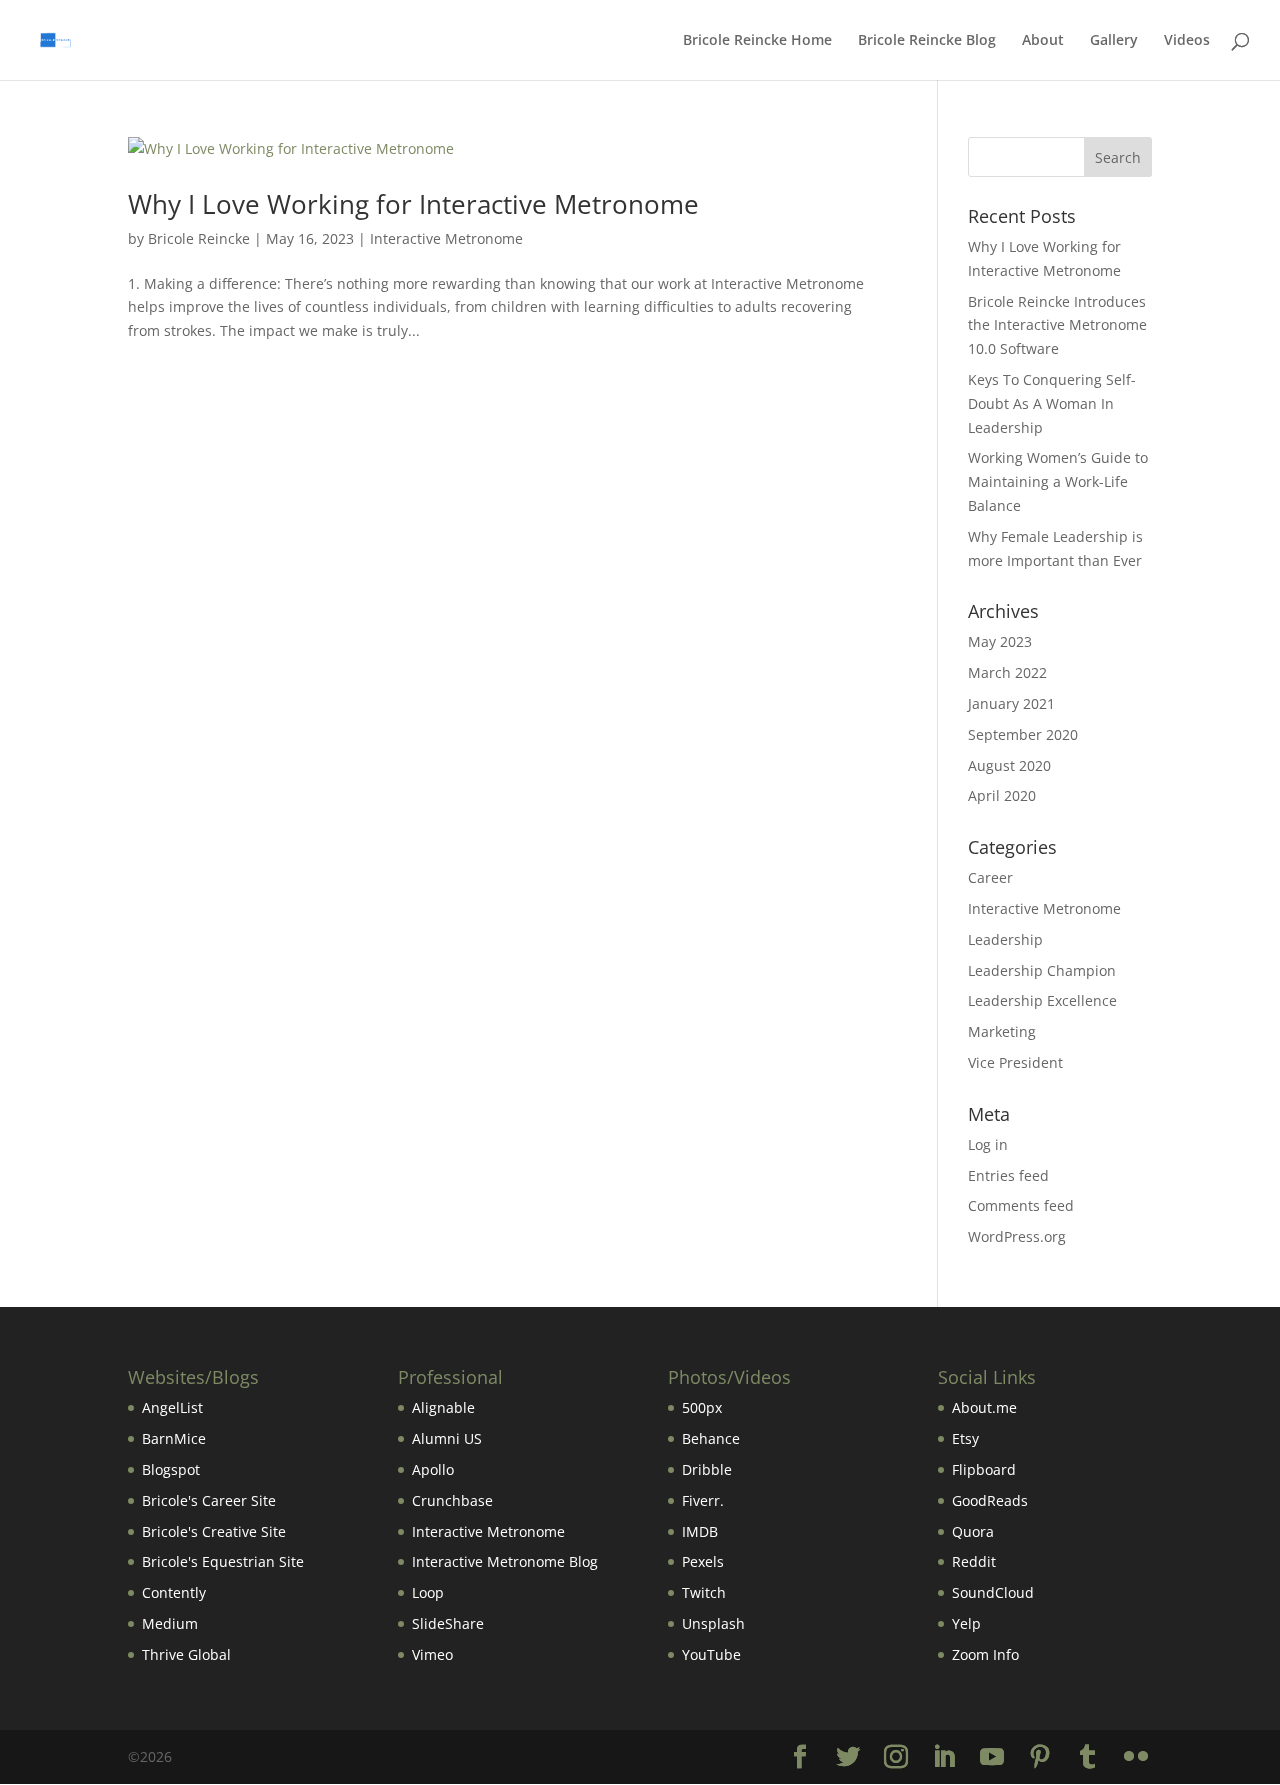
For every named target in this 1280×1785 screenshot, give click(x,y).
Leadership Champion (1042, 970)
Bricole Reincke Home (757, 41)
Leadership (1005, 939)
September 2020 (1023, 734)
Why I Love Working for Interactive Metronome (413, 204)
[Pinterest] (1040, 1757)
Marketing (1002, 1031)
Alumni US (447, 1438)
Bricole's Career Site (209, 1500)
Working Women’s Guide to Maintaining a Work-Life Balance (1058, 481)
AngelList (172, 1407)
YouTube (711, 1654)
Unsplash (713, 1623)
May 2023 (1000, 641)
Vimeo (432, 1654)
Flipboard (984, 1469)
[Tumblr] (1088, 1757)
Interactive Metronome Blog (505, 1561)
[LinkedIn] (944, 1757)
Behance (711, 1438)
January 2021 (1011, 703)
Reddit (974, 1561)
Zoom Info (985, 1654)
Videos (1187, 41)
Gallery (1114, 41)
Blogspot (171, 1469)
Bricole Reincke (199, 238)
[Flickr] (1136, 1757)
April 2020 (1002, 795)
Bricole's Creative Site (214, 1531)
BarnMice (174, 1438)
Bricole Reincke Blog (927, 41)
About (1043, 41)
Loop (428, 1592)
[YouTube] (992, 1757)
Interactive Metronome (446, 238)
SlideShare (448, 1623)
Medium (170, 1623)
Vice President (1015, 1062)
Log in (988, 1144)
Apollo (433, 1469)
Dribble (707, 1469)
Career (990, 877)
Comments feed (1021, 1205)
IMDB (700, 1531)
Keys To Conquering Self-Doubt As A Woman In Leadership (1052, 403)
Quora (973, 1531)
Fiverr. (703, 1500)
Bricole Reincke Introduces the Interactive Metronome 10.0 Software (1057, 325)
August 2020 (1009, 765)
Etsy (965, 1438)
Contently (174, 1592)
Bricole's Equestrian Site (223, 1561)
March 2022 (1007, 672)
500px (702, 1407)
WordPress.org (1017, 1236)
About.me (984, 1407)
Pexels (703, 1561)
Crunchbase (452, 1500)
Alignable (443, 1407)
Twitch (704, 1592)
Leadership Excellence (1042, 1000)
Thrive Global (186, 1654)
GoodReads (990, 1500)
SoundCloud (993, 1592)
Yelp (966, 1623)
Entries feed (1008, 1175)
